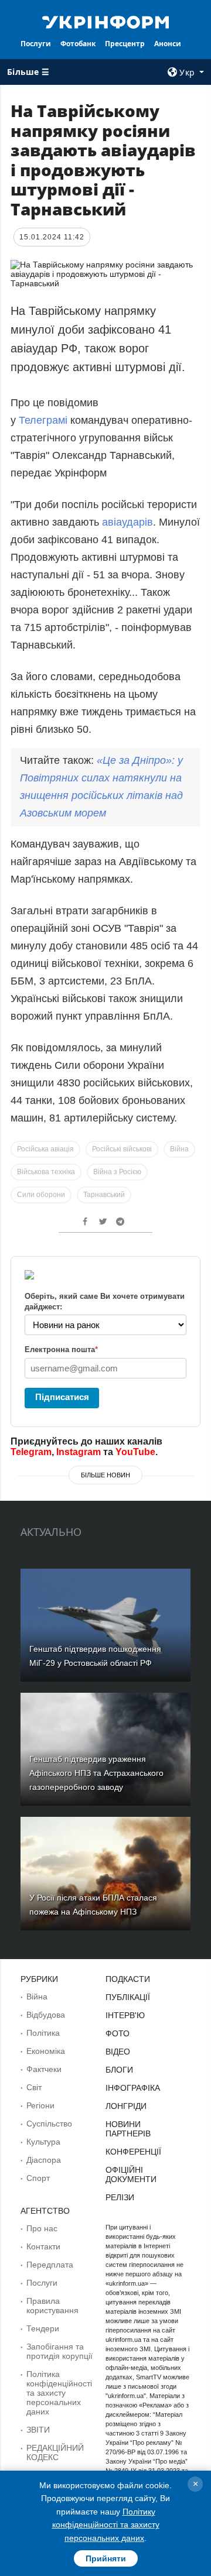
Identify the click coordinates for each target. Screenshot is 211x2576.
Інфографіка (133, 2088)
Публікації (128, 1997)
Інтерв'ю (125, 2015)
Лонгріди (126, 2106)
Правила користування (52, 2306)
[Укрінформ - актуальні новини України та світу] (105, 21)
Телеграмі (45, 420)
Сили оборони (41, 1195)
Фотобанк (78, 44)
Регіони (40, 2105)
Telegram (31, 1452)
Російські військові (122, 1149)
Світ (34, 2087)
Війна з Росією (117, 1172)
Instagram (79, 1452)
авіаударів (127, 522)
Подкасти (128, 1979)
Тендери (43, 2328)
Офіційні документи (131, 2174)
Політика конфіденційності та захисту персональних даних (59, 2393)
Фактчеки (44, 2069)
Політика (43, 2033)
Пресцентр (125, 44)
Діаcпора (44, 2160)
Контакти (43, 2246)
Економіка (46, 2051)
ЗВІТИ (38, 2430)
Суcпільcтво (49, 2124)
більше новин (105, 1475)
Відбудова (46, 2015)
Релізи (120, 2197)
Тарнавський (104, 1195)
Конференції (133, 2152)
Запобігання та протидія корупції (59, 2351)
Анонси (168, 44)
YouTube (135, 1452)
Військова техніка (46, 1172)
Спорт (38, 2178)
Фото (118, 2033)
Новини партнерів (128, 2129)
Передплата (50, 2265)
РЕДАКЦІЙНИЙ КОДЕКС (55, 2452)
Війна (179, 1149)
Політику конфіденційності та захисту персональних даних (106, 2525)
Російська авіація (45, 1149)
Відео (118, 2052)
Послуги (36, 44)
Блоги (119, 2070)
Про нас (42, 2228)
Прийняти (106, 2558)
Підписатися (62, 1397)
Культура (43, 2142)
